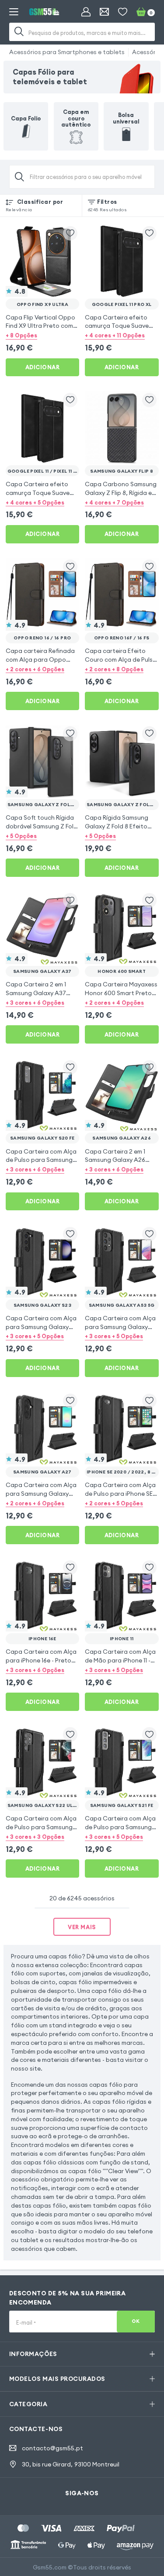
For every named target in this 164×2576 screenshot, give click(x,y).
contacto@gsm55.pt (52, 2448)
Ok (136, 2321)
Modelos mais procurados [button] (57, 2379)
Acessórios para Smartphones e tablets (67, 52)
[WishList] (123, 12)
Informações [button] (33, 2354)
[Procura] (19, 32)
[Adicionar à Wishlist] (70, 233)
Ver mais (82, 1927)
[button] (43, 335)
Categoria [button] (28, 2404)
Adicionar (43, 367)
